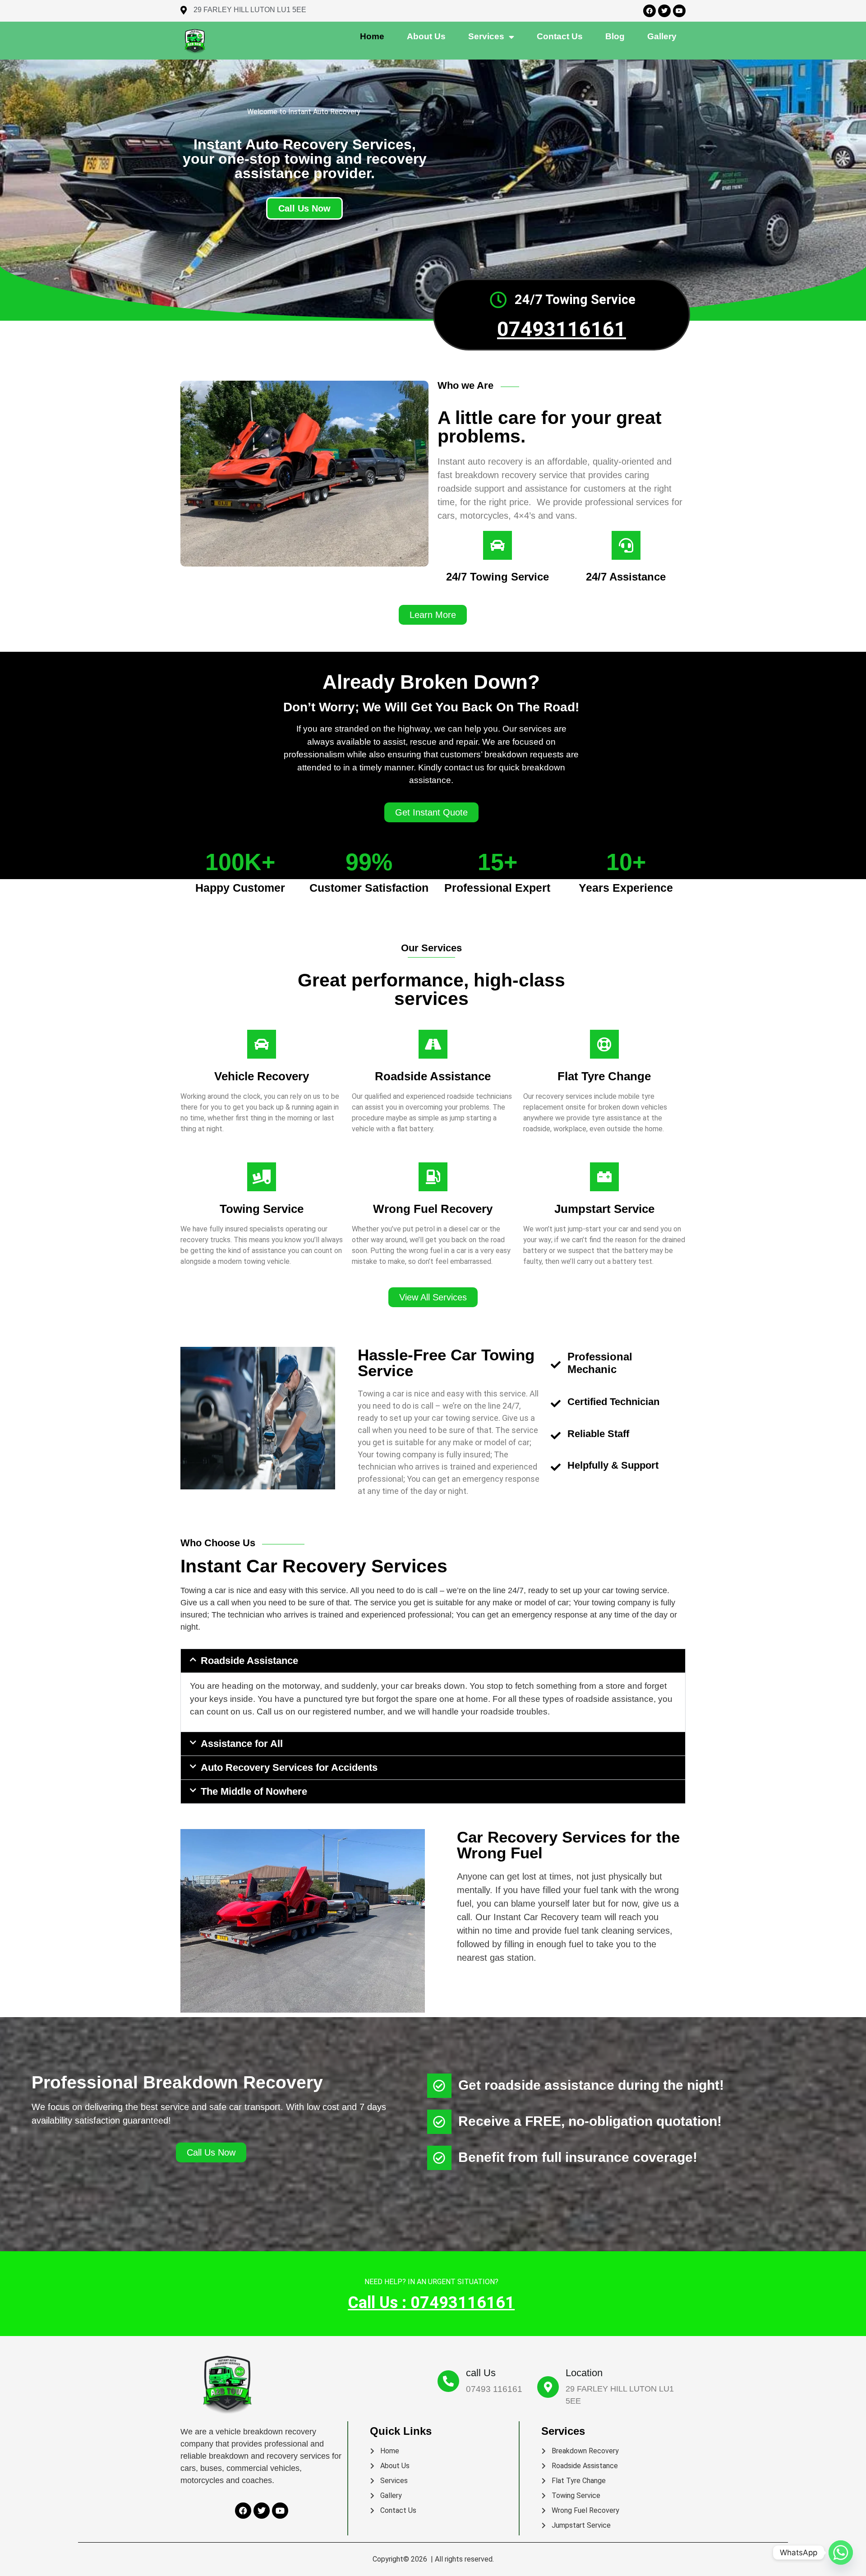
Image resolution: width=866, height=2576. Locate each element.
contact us (560, 36)
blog (615, 36)
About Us (426, 36)
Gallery (662, 36)
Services (486, 36)
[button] (433, 615)
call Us (481, 2373)
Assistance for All (242, 1744)
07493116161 (562, 329)
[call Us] (448, 2381)
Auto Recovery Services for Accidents (289, 1767)
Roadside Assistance (249, 1661)
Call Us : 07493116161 (431, 2303)
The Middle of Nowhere (254, 1791)
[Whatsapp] (841, 2553)
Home (372, 36)
